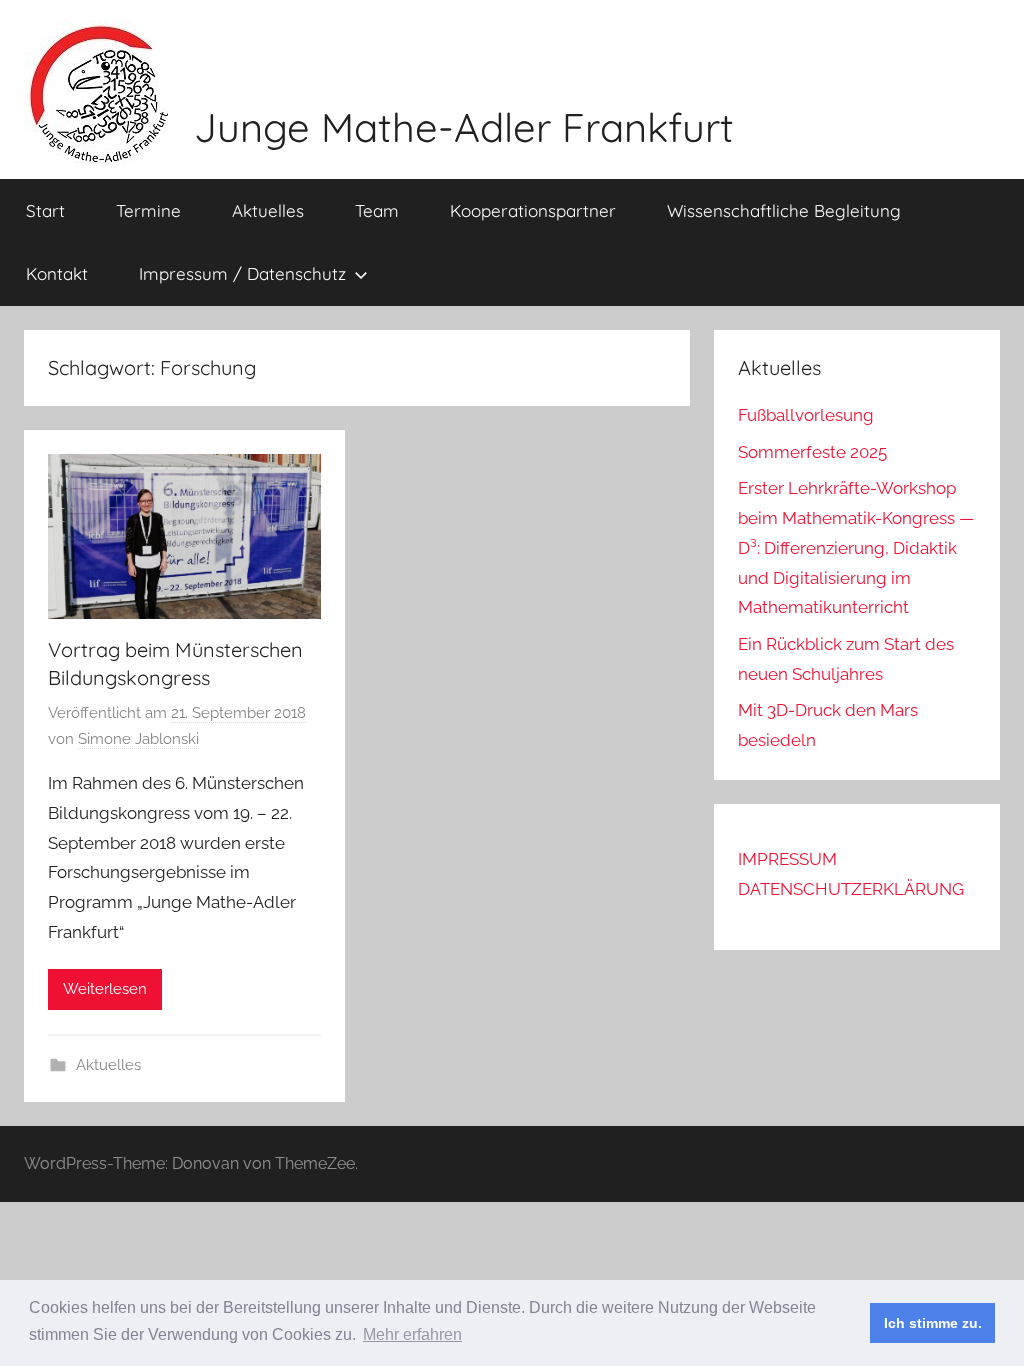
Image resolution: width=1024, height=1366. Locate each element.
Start (45, 210)
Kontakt (57, 273)
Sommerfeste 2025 (812, 452)
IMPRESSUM (787, 859)
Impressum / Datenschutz (242, 273)
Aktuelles (268, 210)
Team (377, 210)
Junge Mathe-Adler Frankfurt (464, 127)
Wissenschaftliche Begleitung (784, 210)
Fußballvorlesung (806, 415)
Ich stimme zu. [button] (933, 1323)
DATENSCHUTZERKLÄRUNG (851, 889)
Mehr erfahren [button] (412, 1334)
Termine (148, 210)
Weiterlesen (105, 989)
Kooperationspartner (533, 210)
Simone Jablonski (138, 739)
